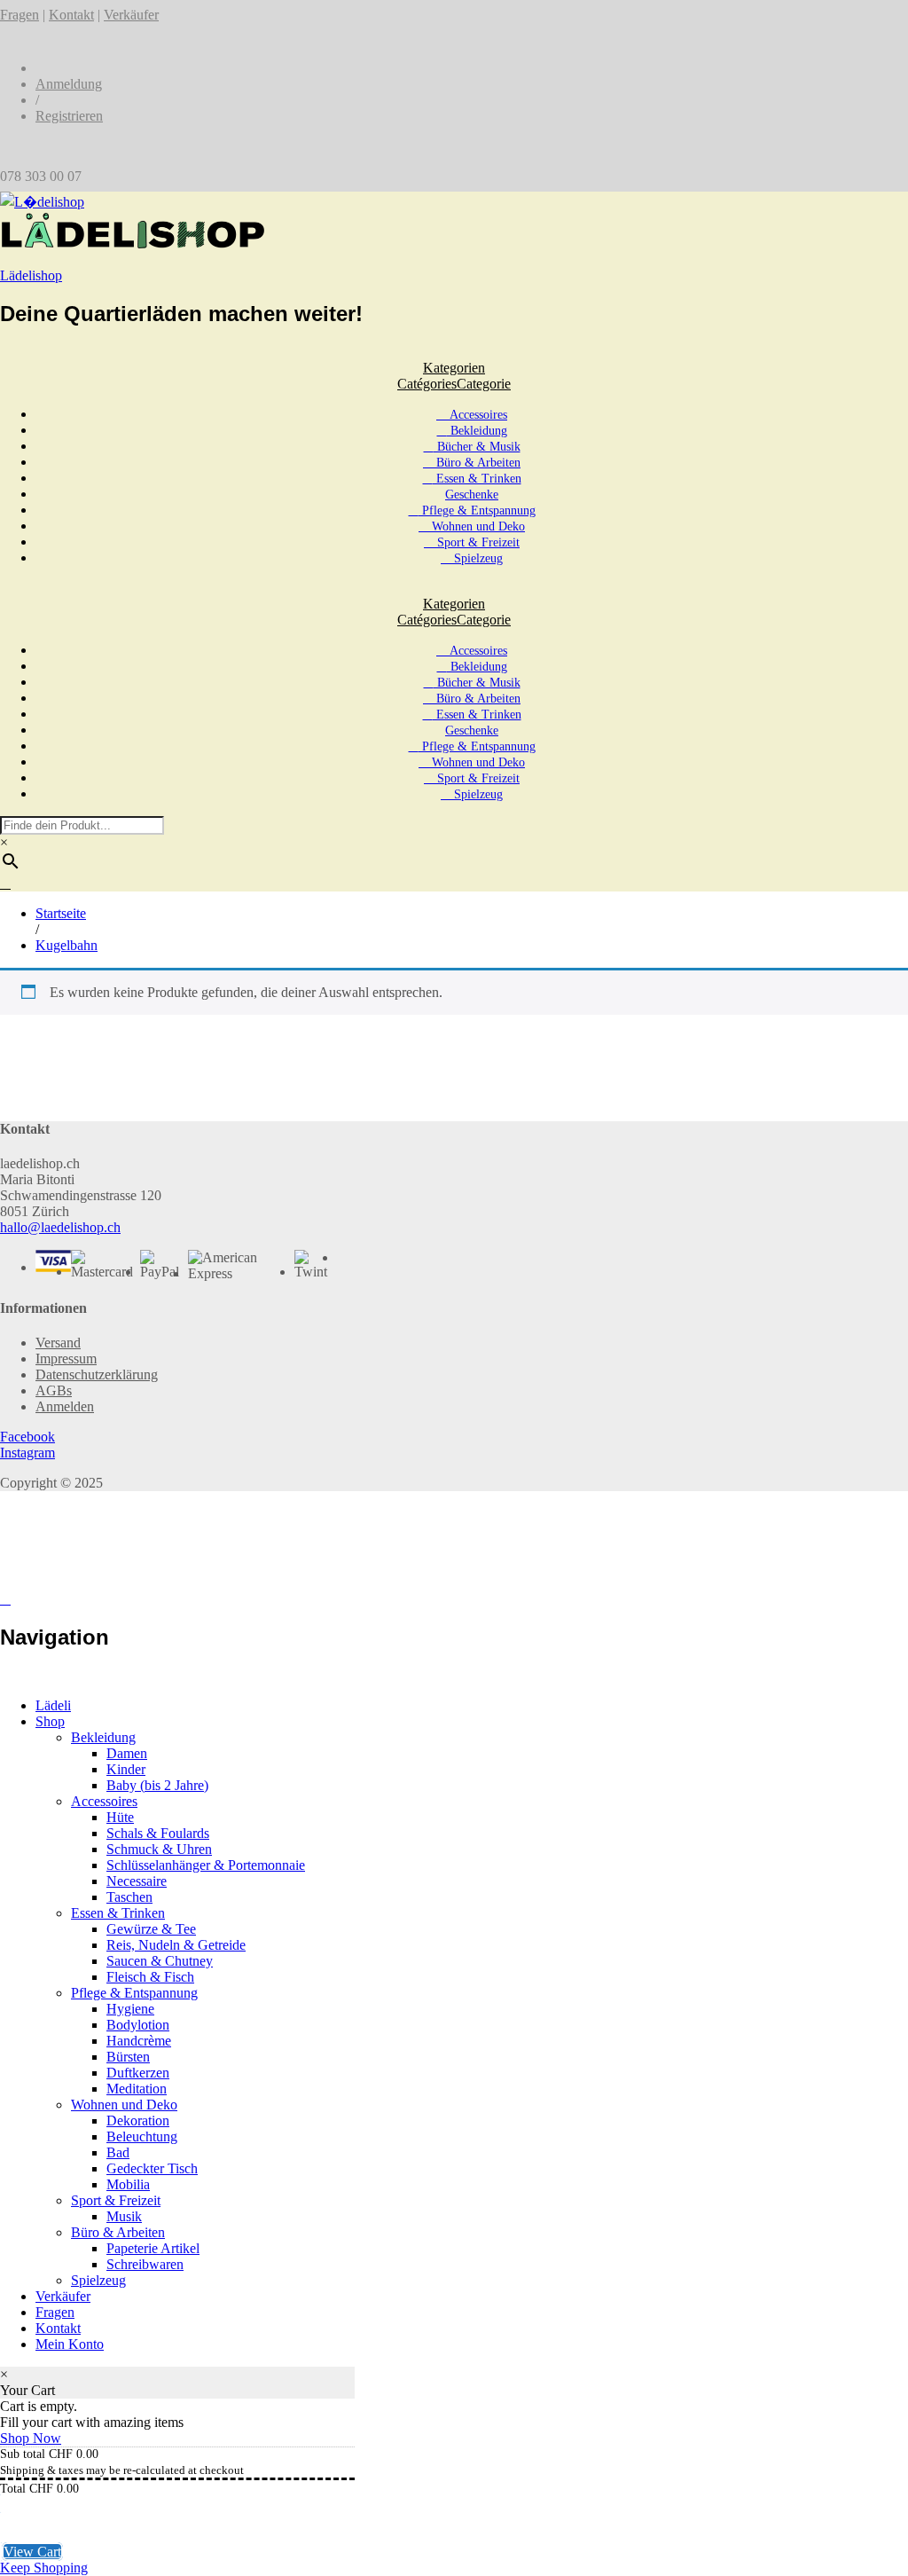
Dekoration (138, 2120)
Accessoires (477, 415)
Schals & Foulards (158, 1833)
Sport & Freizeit (477, 542)
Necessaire (137, 1881)
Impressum (66, 1359)
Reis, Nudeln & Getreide (176, 1945)
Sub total (23, 2454)
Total (13, 2489)
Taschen (129, 1897)
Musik (124, 2216)
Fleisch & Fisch (150, 1977)
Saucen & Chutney (160, 1961)
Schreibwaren (145, 2264)
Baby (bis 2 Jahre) (157, 1785)
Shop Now (31, 2438)
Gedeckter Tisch (152, 2168)
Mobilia (128, 2184)
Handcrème (139, 2041)
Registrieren (69, 116)
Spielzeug (477, 558)
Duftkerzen (138, 2073)
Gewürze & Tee (151, 1929)
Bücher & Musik (477, 447)
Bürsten (128, 2057)
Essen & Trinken (477, 479)
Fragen (20, 15)
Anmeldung (69, 84)
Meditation (137, 2089)
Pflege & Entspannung (477, 510)
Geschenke (472, 495)
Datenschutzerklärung (97, 1374)
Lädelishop (31, 275)
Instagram (27, 1453)
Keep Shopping (44, 2568)
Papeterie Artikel (153, 2248)
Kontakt (71, 15)
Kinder (126, 1769)
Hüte (120, 1817)
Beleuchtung (142, 2136)
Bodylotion (138, 2025)
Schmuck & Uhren (159, 1849)
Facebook (27, 1437)
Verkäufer (131, 15)
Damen (127, 1753)
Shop (50, 1721)
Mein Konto (70, 2344)
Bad (118, 2152)
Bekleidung (477, 431)
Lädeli (53, 1705)
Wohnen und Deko (477, 526)
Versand (58, 1343)
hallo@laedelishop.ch (60, 1227)
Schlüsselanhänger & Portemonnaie (206, 1865)
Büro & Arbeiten (477, 463)
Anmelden (65, 1406)
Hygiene (130, 2009)
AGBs (54, 1390)
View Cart (32, 2552)
